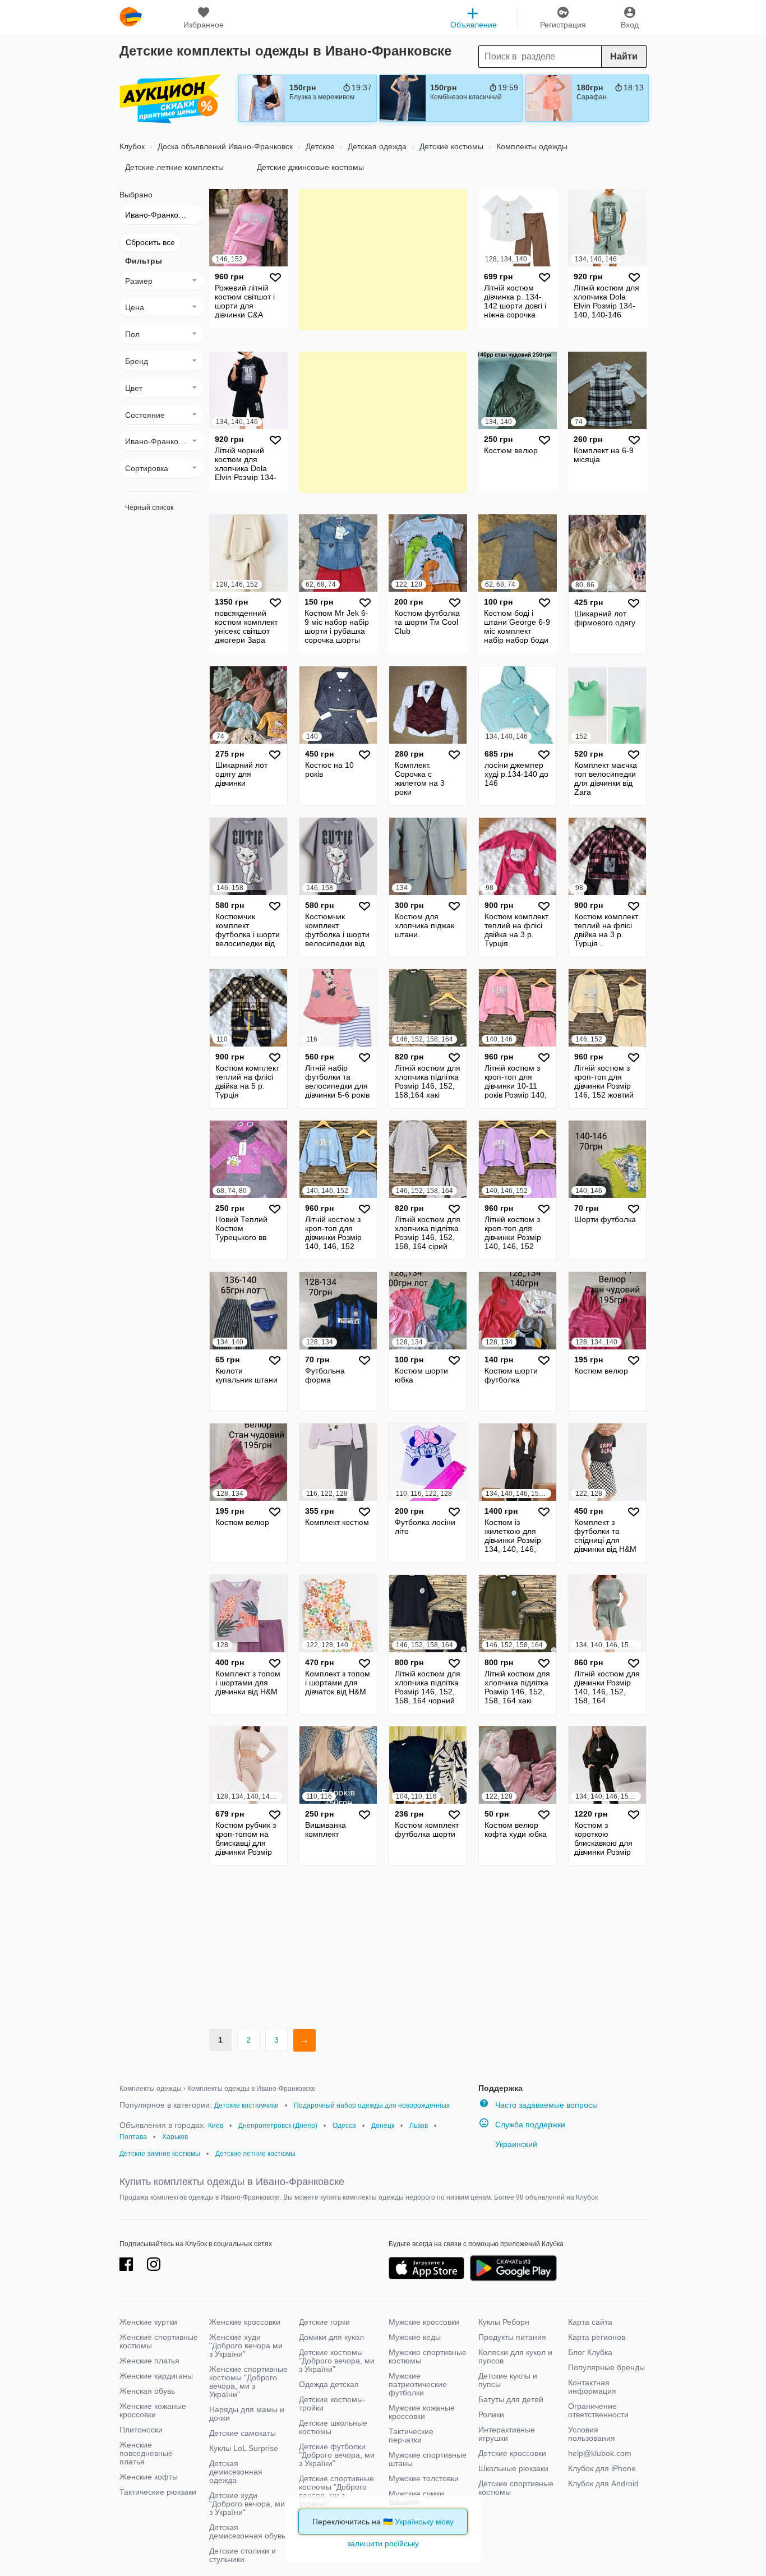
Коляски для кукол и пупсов (515, 2356)
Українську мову (424, 2522)
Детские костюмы (450, 146)
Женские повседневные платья (146, 2453)
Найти (624, 56)
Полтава (133, 2137)
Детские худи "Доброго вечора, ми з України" (247, 2504)
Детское (319, 146)
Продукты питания (512, 2337)
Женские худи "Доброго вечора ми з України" (246, 2345)
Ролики (491, 2414)
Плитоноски (141, 2430)
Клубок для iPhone (602, 2468)
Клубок (132, 146)
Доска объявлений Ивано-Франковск (224, 146)
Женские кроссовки (245, 2322)
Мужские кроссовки (424, 2322)
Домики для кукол (331, 2337)
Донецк (383, 2126)
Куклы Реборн (504, 2322)
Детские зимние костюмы (160, 2154)
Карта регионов (597, 2337)
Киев (216, 2126)
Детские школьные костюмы (333, 2427)
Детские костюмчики (246, 2105)
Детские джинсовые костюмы (310, 167)
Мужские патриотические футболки (418, 2384)
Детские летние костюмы (255, 2154)
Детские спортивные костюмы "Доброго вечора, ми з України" (336, 2491)
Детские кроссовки (512, 2453)
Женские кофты (149, 2477)
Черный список (149, 508)
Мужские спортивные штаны (428, 2459)
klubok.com (131, 17)
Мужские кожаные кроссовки (422, 2412)
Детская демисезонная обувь (247, 2531)
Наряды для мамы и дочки (247, 2414)
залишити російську (383, 2543)
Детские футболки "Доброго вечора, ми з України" (337, 2455)
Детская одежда (376, 146)
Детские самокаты (243, 2433)
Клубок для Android (603, 2483)
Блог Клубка (590, 2352)
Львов (419, 2126)
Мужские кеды (415, 2337)
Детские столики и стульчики (243, 2555)
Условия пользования (592, 2434)
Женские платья (149, 2361)
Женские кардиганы (156, 2376)
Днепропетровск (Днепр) (278, 2126)
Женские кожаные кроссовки (153, 2410)
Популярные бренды (606, 2367)
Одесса (344, 2126)
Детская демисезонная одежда (236, 2472)
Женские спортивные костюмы (159, 2341)
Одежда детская (329, 2384)
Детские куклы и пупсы (508, 2380)
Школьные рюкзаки (513, 2468)
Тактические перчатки (411, 2436)
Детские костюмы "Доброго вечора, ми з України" (337, 2361)
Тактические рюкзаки (158, 2492)
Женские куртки (148, 2322)
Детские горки (324, 2322)
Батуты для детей (511, 2399)
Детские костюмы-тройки (332, 2404)
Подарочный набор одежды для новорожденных (372, 2105)
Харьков (175, 2137)
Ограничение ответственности (598, 2410)
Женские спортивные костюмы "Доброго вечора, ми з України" (248, 2382)
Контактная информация (592, 2387)
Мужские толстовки (424, 2478)
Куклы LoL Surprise (244, 2448)
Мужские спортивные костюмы (428, 2356)
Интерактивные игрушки (507, 2434)
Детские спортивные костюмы (516, 2488)
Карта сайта (590, 2322)
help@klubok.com (600, 2453)
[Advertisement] (383, 259)
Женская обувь (147, 2391)
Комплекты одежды (531, 146)
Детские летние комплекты (174, 167)
